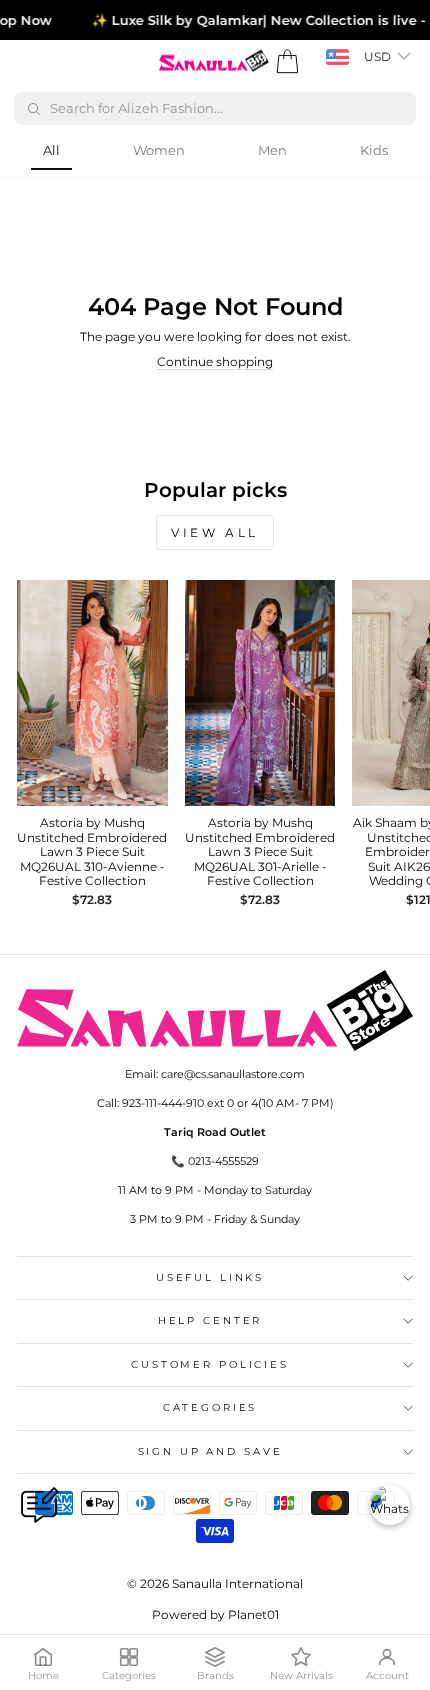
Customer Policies (210, 1364)
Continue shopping (215, 361)
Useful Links (210, 1277)
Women (159, 150)
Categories (210, 1407)
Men (272, 150)
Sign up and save (210, 1451)
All (51, 150)
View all (215, 532)
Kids (374, 150)
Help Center (210, 1320)
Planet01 (253, 1614)
